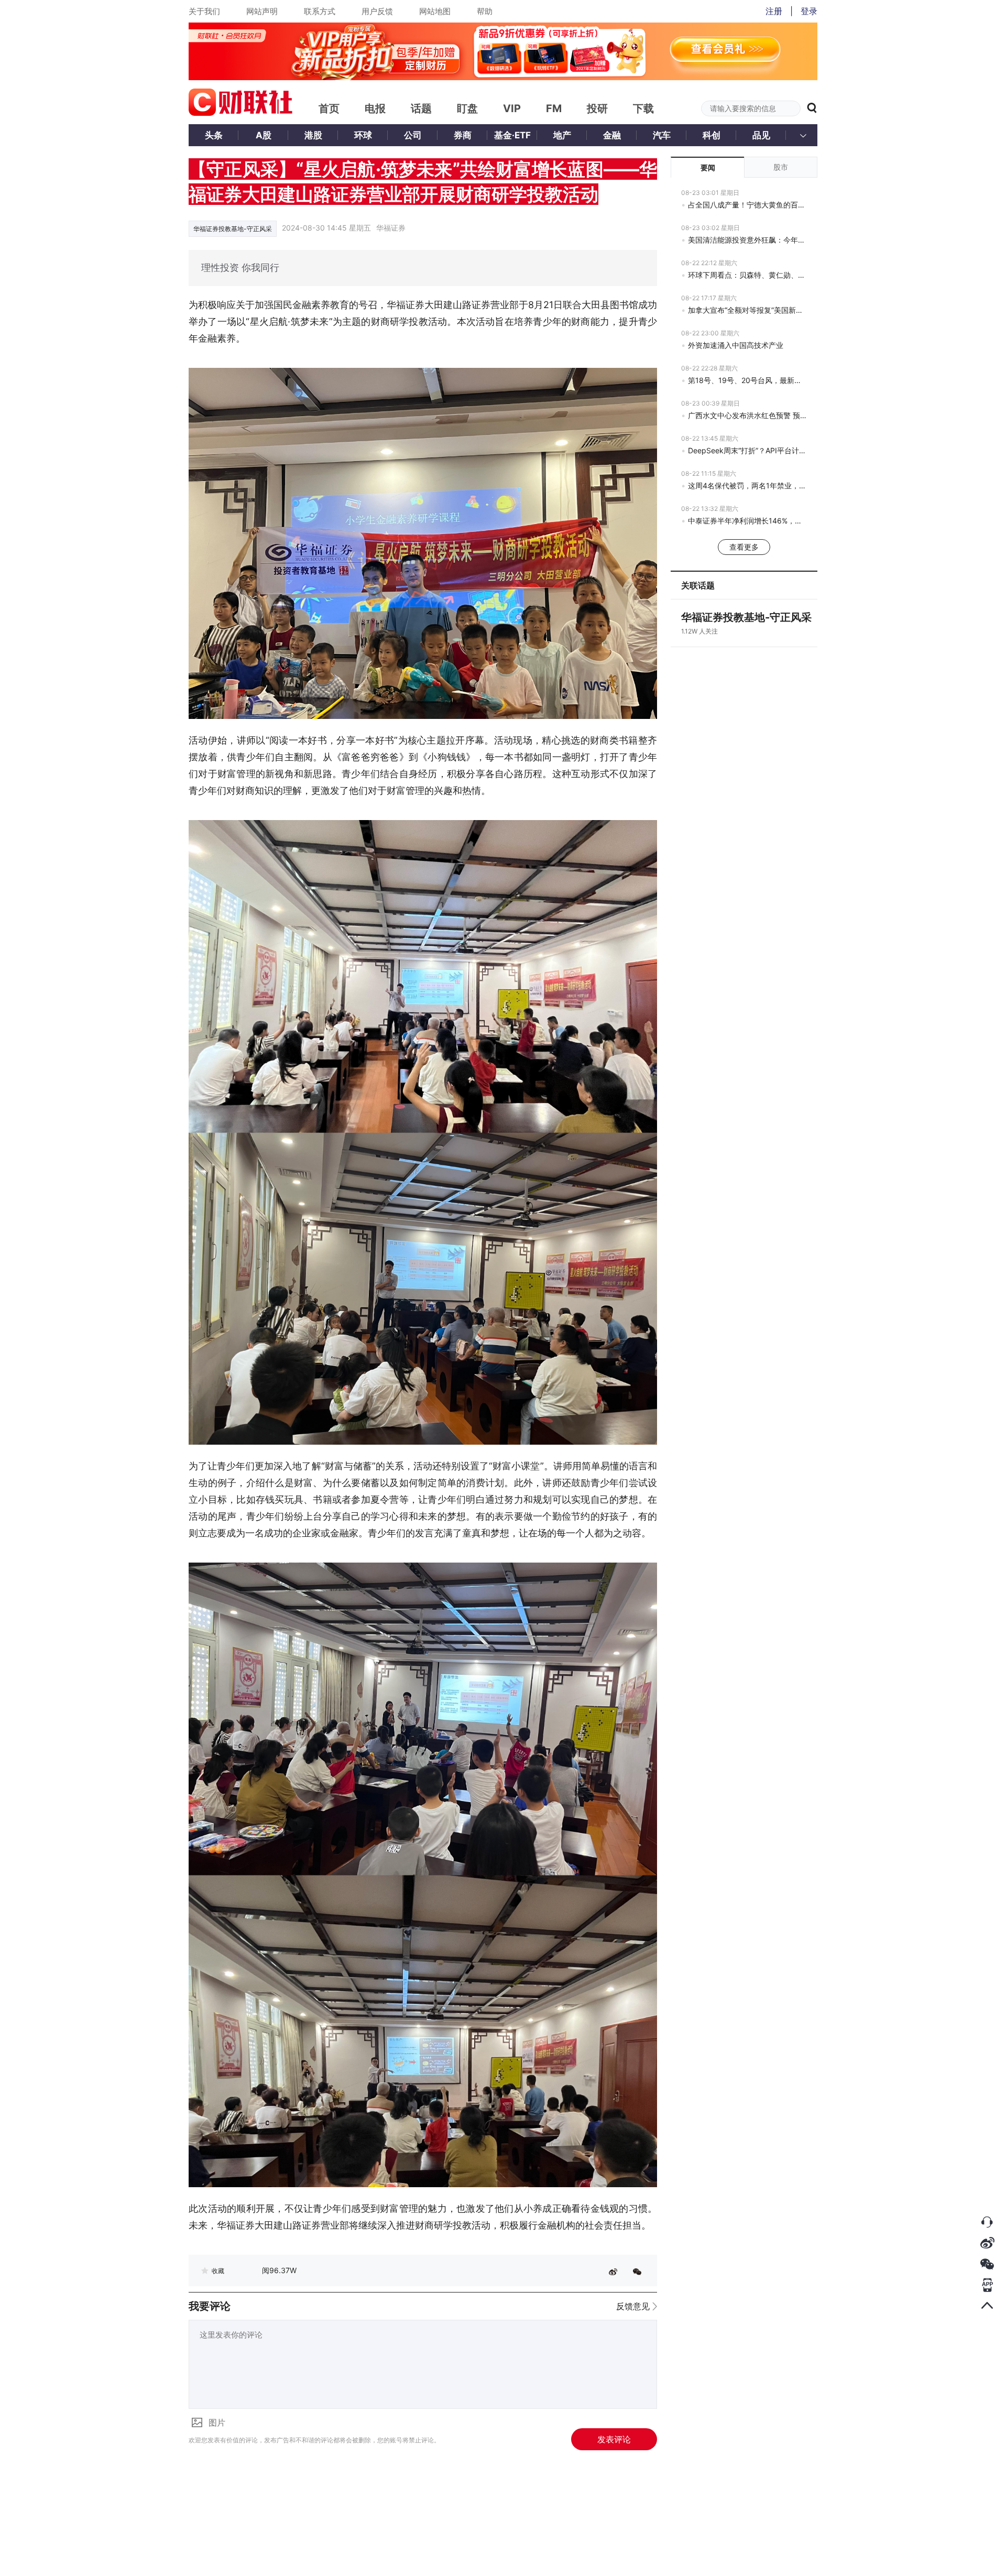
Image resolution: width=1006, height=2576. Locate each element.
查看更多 (744, 547)
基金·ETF (512, 135)
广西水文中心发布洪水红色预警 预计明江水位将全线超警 (747, 415)
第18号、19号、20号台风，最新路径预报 (747, 380)
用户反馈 (377, 11)
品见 (761, 135)
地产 (562, 135)
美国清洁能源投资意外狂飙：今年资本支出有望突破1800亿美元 (747, 240)
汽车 (662, 135)
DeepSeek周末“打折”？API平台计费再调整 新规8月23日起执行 (747, 450)
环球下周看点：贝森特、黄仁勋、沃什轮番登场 (747, 275)
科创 (712, 135)
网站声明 (262, 11)
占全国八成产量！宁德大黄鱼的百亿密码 (747, 205)
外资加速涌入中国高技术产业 (736, 345)
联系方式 (320, 11)
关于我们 (204, 11)
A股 (264, 135)
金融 (612, 135)
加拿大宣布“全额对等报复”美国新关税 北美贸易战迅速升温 (747, 310)
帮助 (485, 11)
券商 (463, 135)
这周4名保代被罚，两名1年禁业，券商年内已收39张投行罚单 (747, 485)
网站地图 (435, 11)
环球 (363, 135)
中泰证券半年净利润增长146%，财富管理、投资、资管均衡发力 (747, 521)
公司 (413, 135)
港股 (313, 135)
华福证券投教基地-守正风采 (233, 229)
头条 (214, 135)
